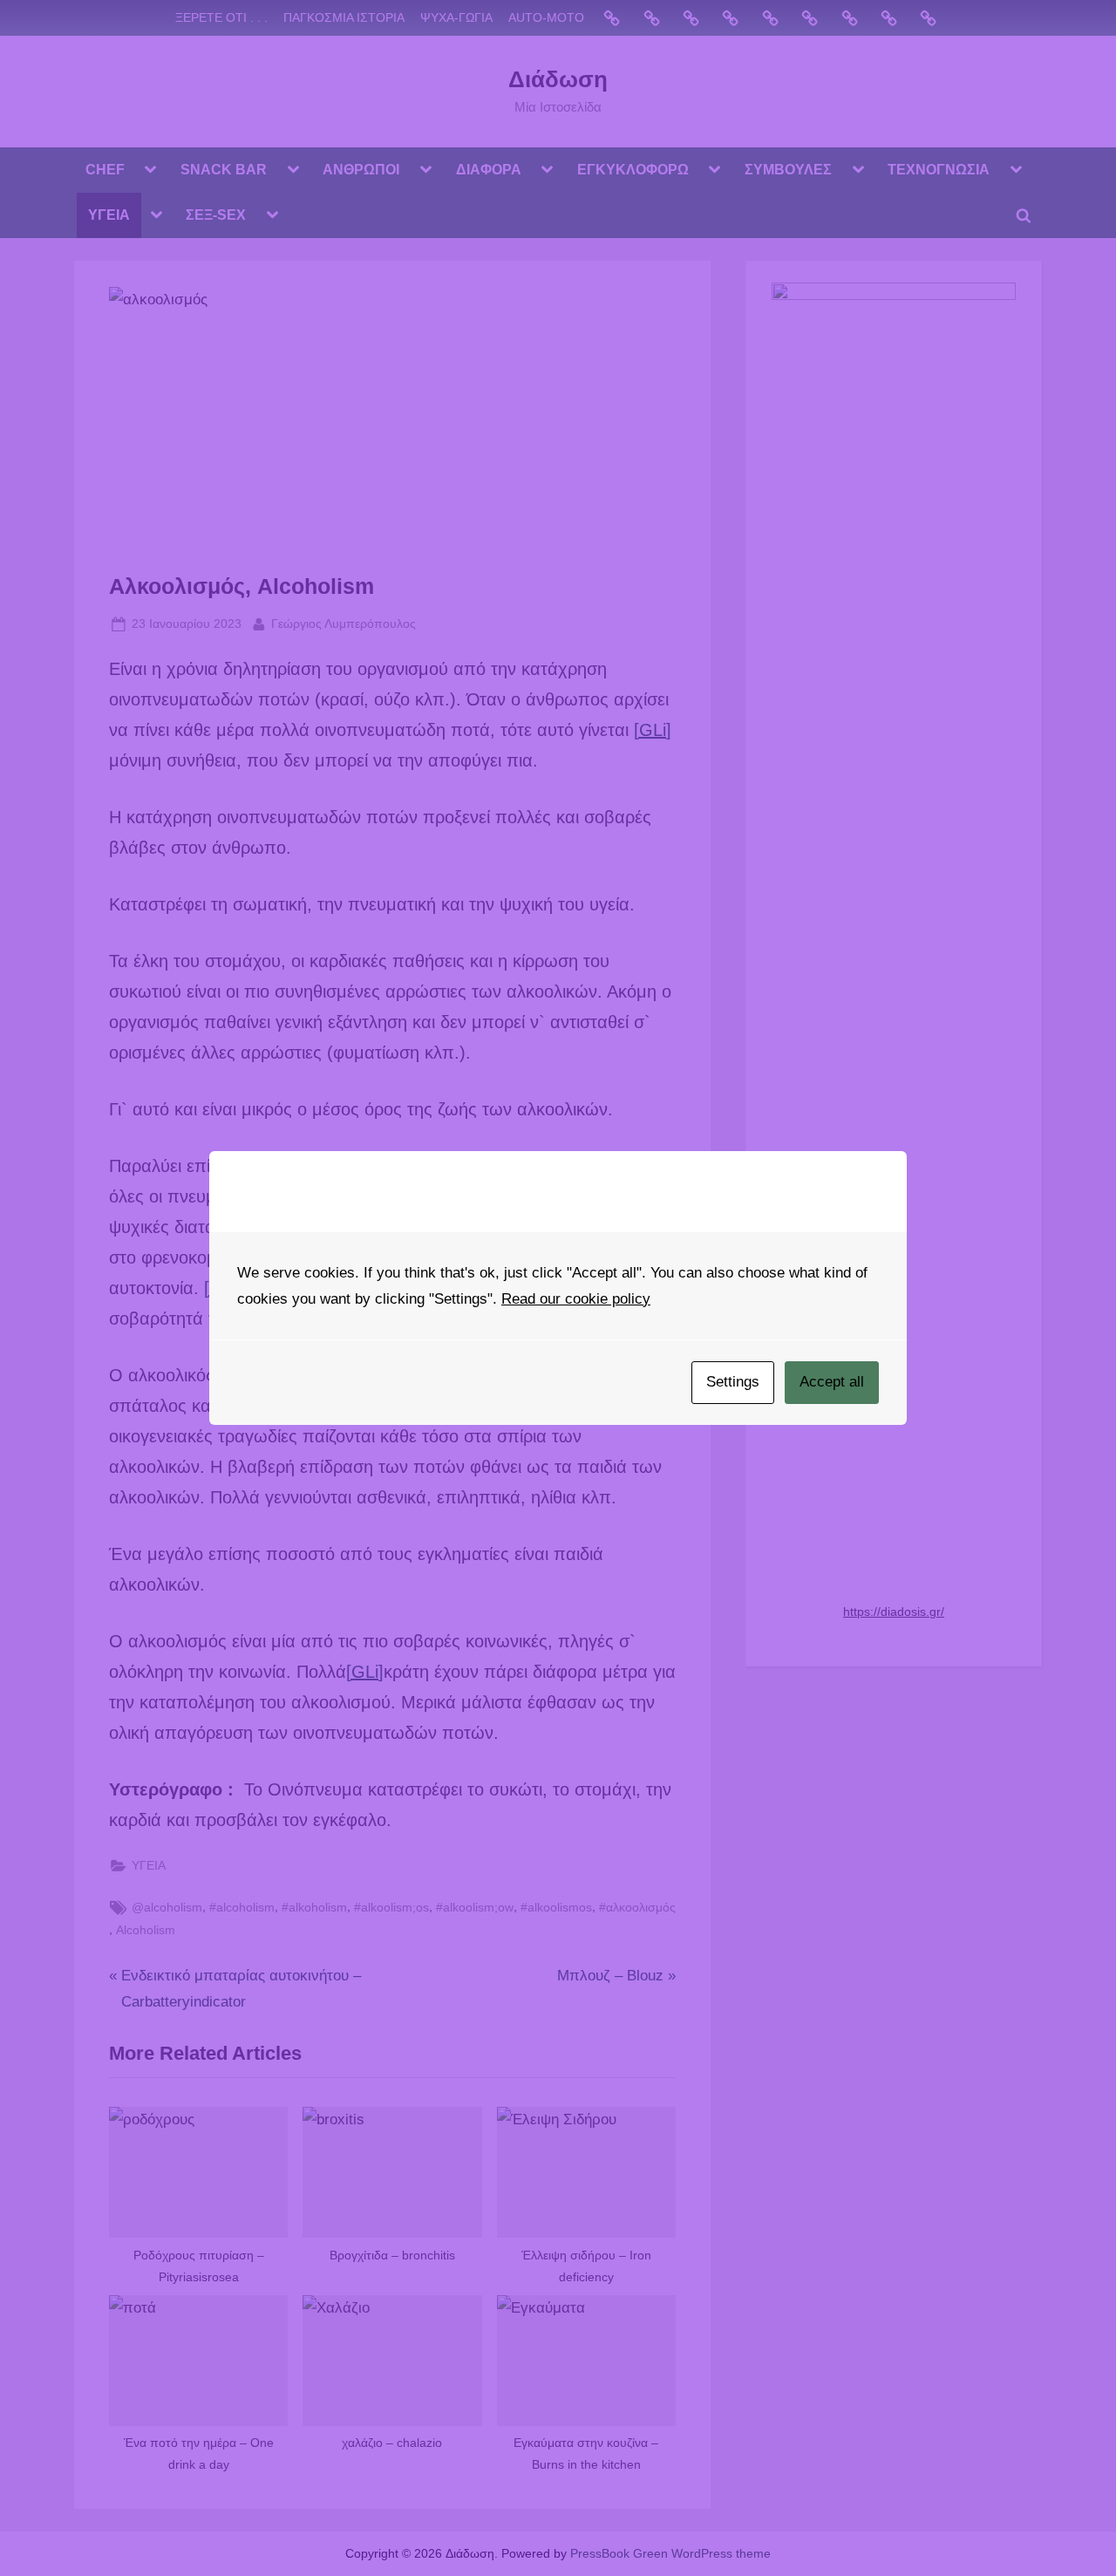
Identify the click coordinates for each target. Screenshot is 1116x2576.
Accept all (832, 1382)
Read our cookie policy (576, 1299)
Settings (733, 1382)
